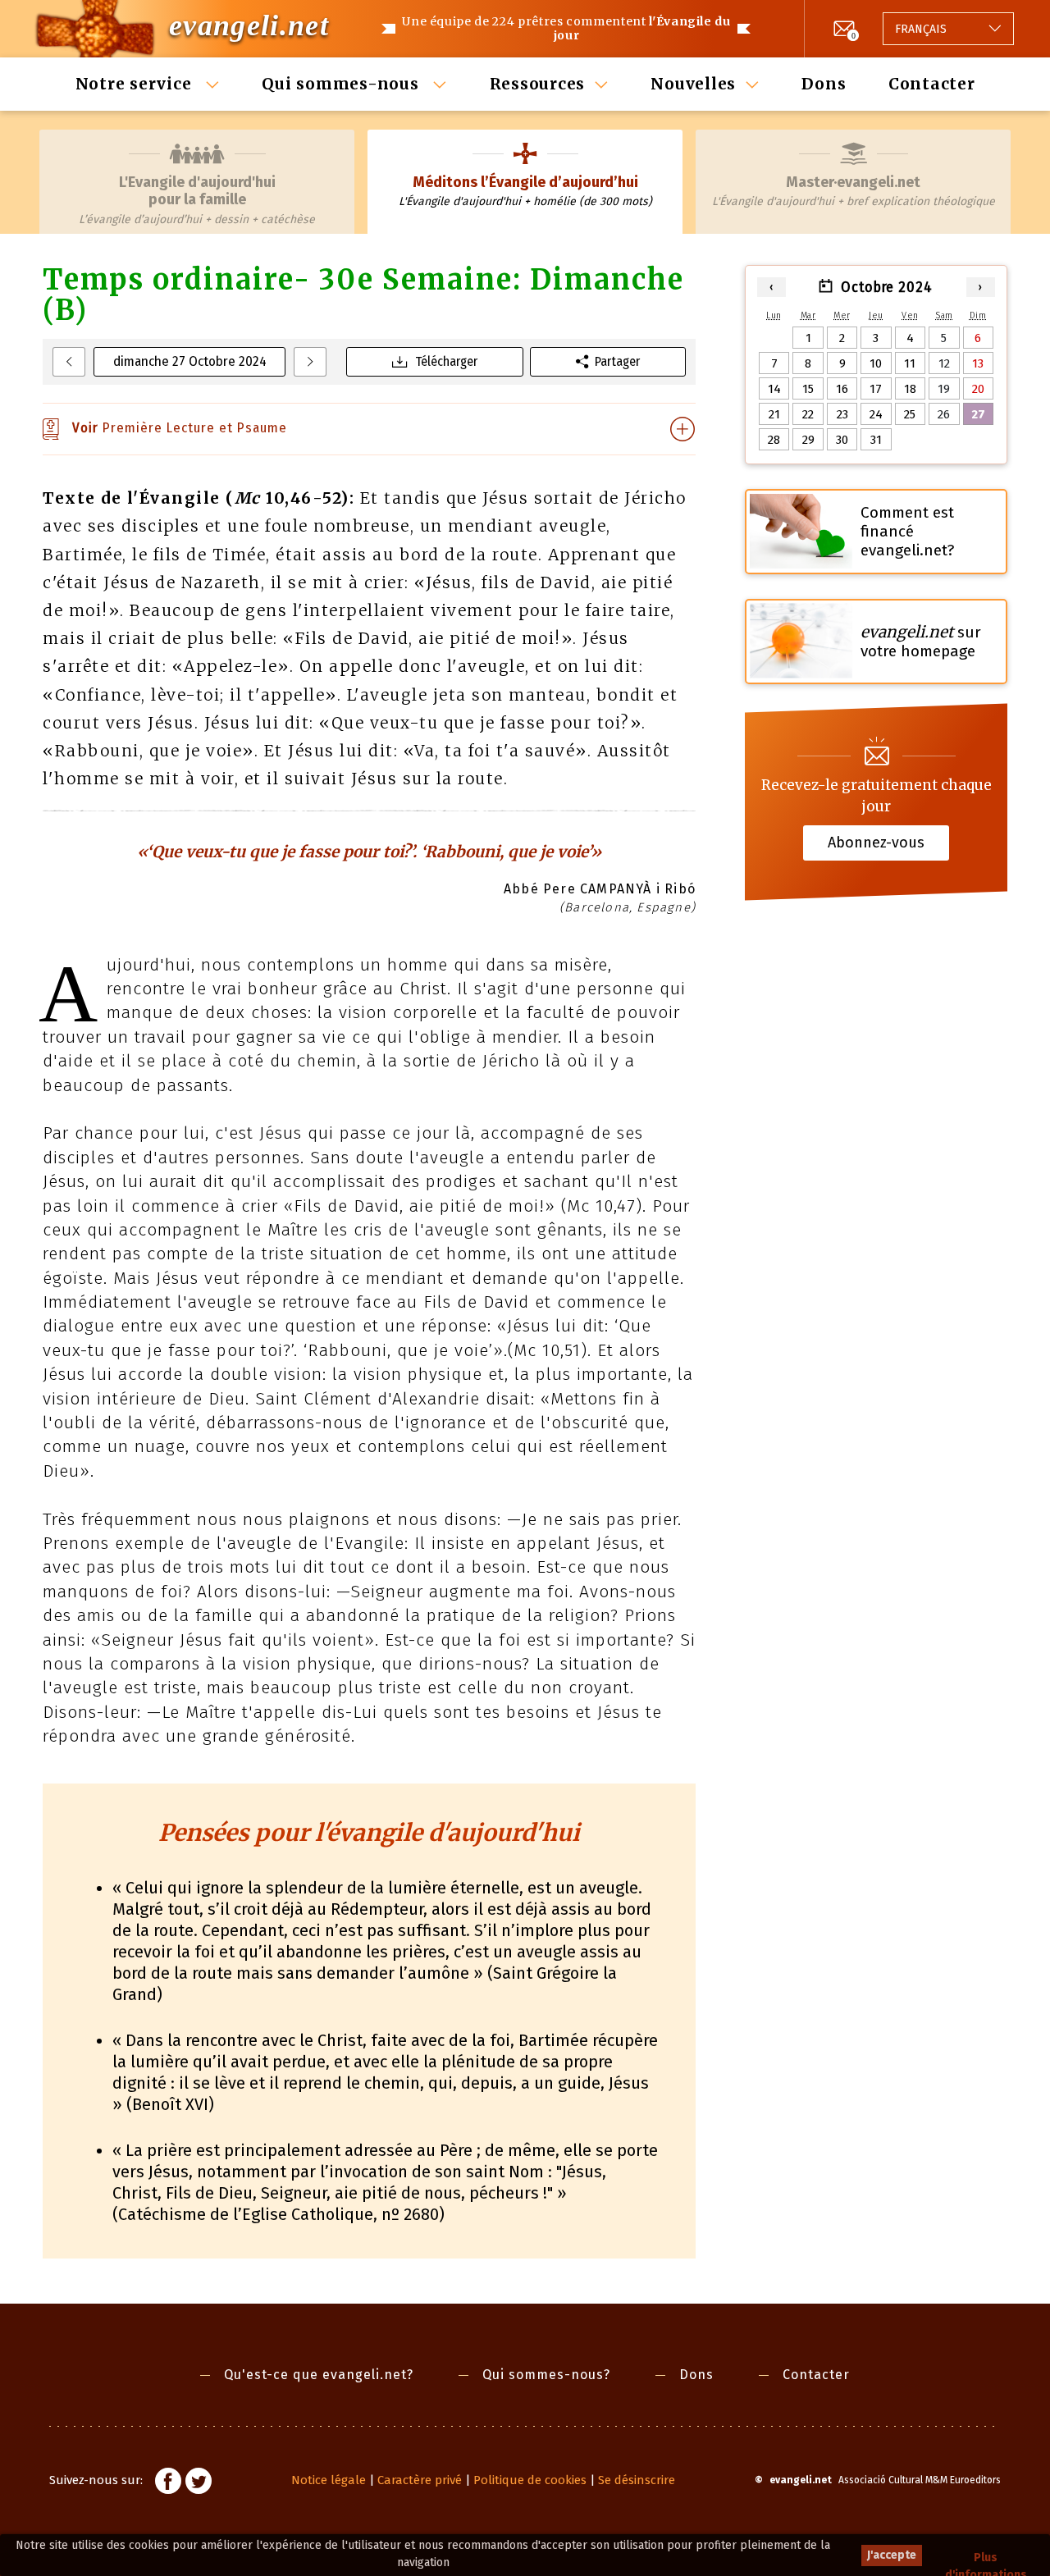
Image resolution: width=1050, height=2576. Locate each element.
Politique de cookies (530, 2480)
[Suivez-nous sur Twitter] (199, 2483)
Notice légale (329, 2480)
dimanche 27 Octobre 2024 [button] (190, 361)
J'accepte (892, 2555)
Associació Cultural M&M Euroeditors (920, 2480)
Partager (617, 361)
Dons (824, 84)
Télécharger (446, 361)
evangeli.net (249, 25)
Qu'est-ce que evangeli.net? (319, 2375)
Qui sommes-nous (342, 84)
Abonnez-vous (876, 843)
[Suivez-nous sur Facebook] (168, 2483)
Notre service (136, 84)
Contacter (932, 84)
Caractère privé (420, 2480)
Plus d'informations (986, 2558)
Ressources (538, 84)
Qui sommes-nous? (546, 2375)
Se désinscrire (637, 2480)
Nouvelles (693, 84)
